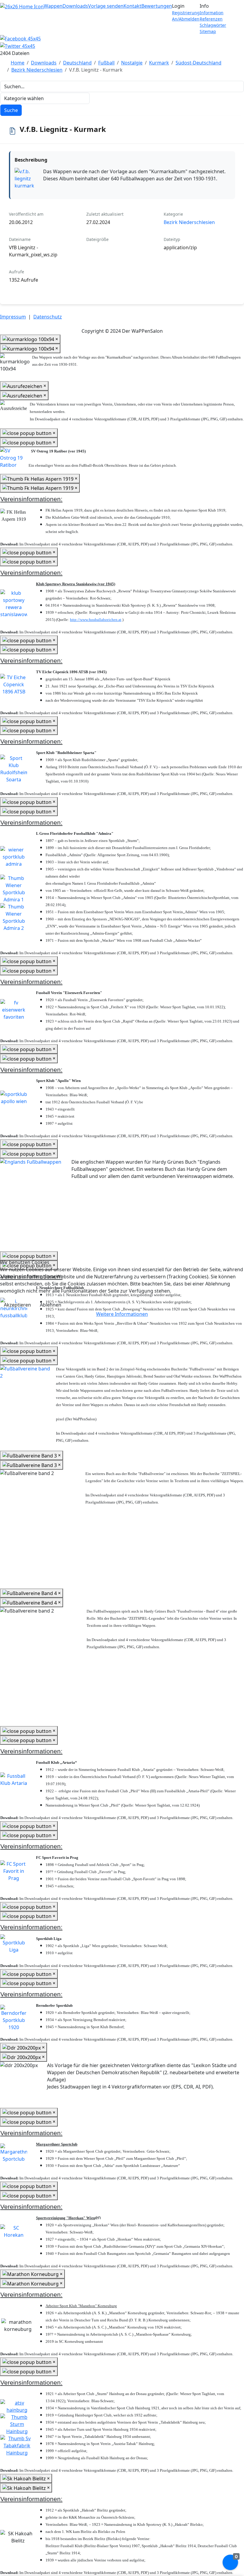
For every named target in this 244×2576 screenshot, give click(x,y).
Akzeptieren (17, 1305)
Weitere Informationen (122, 1314)
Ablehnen (51, 1305)
